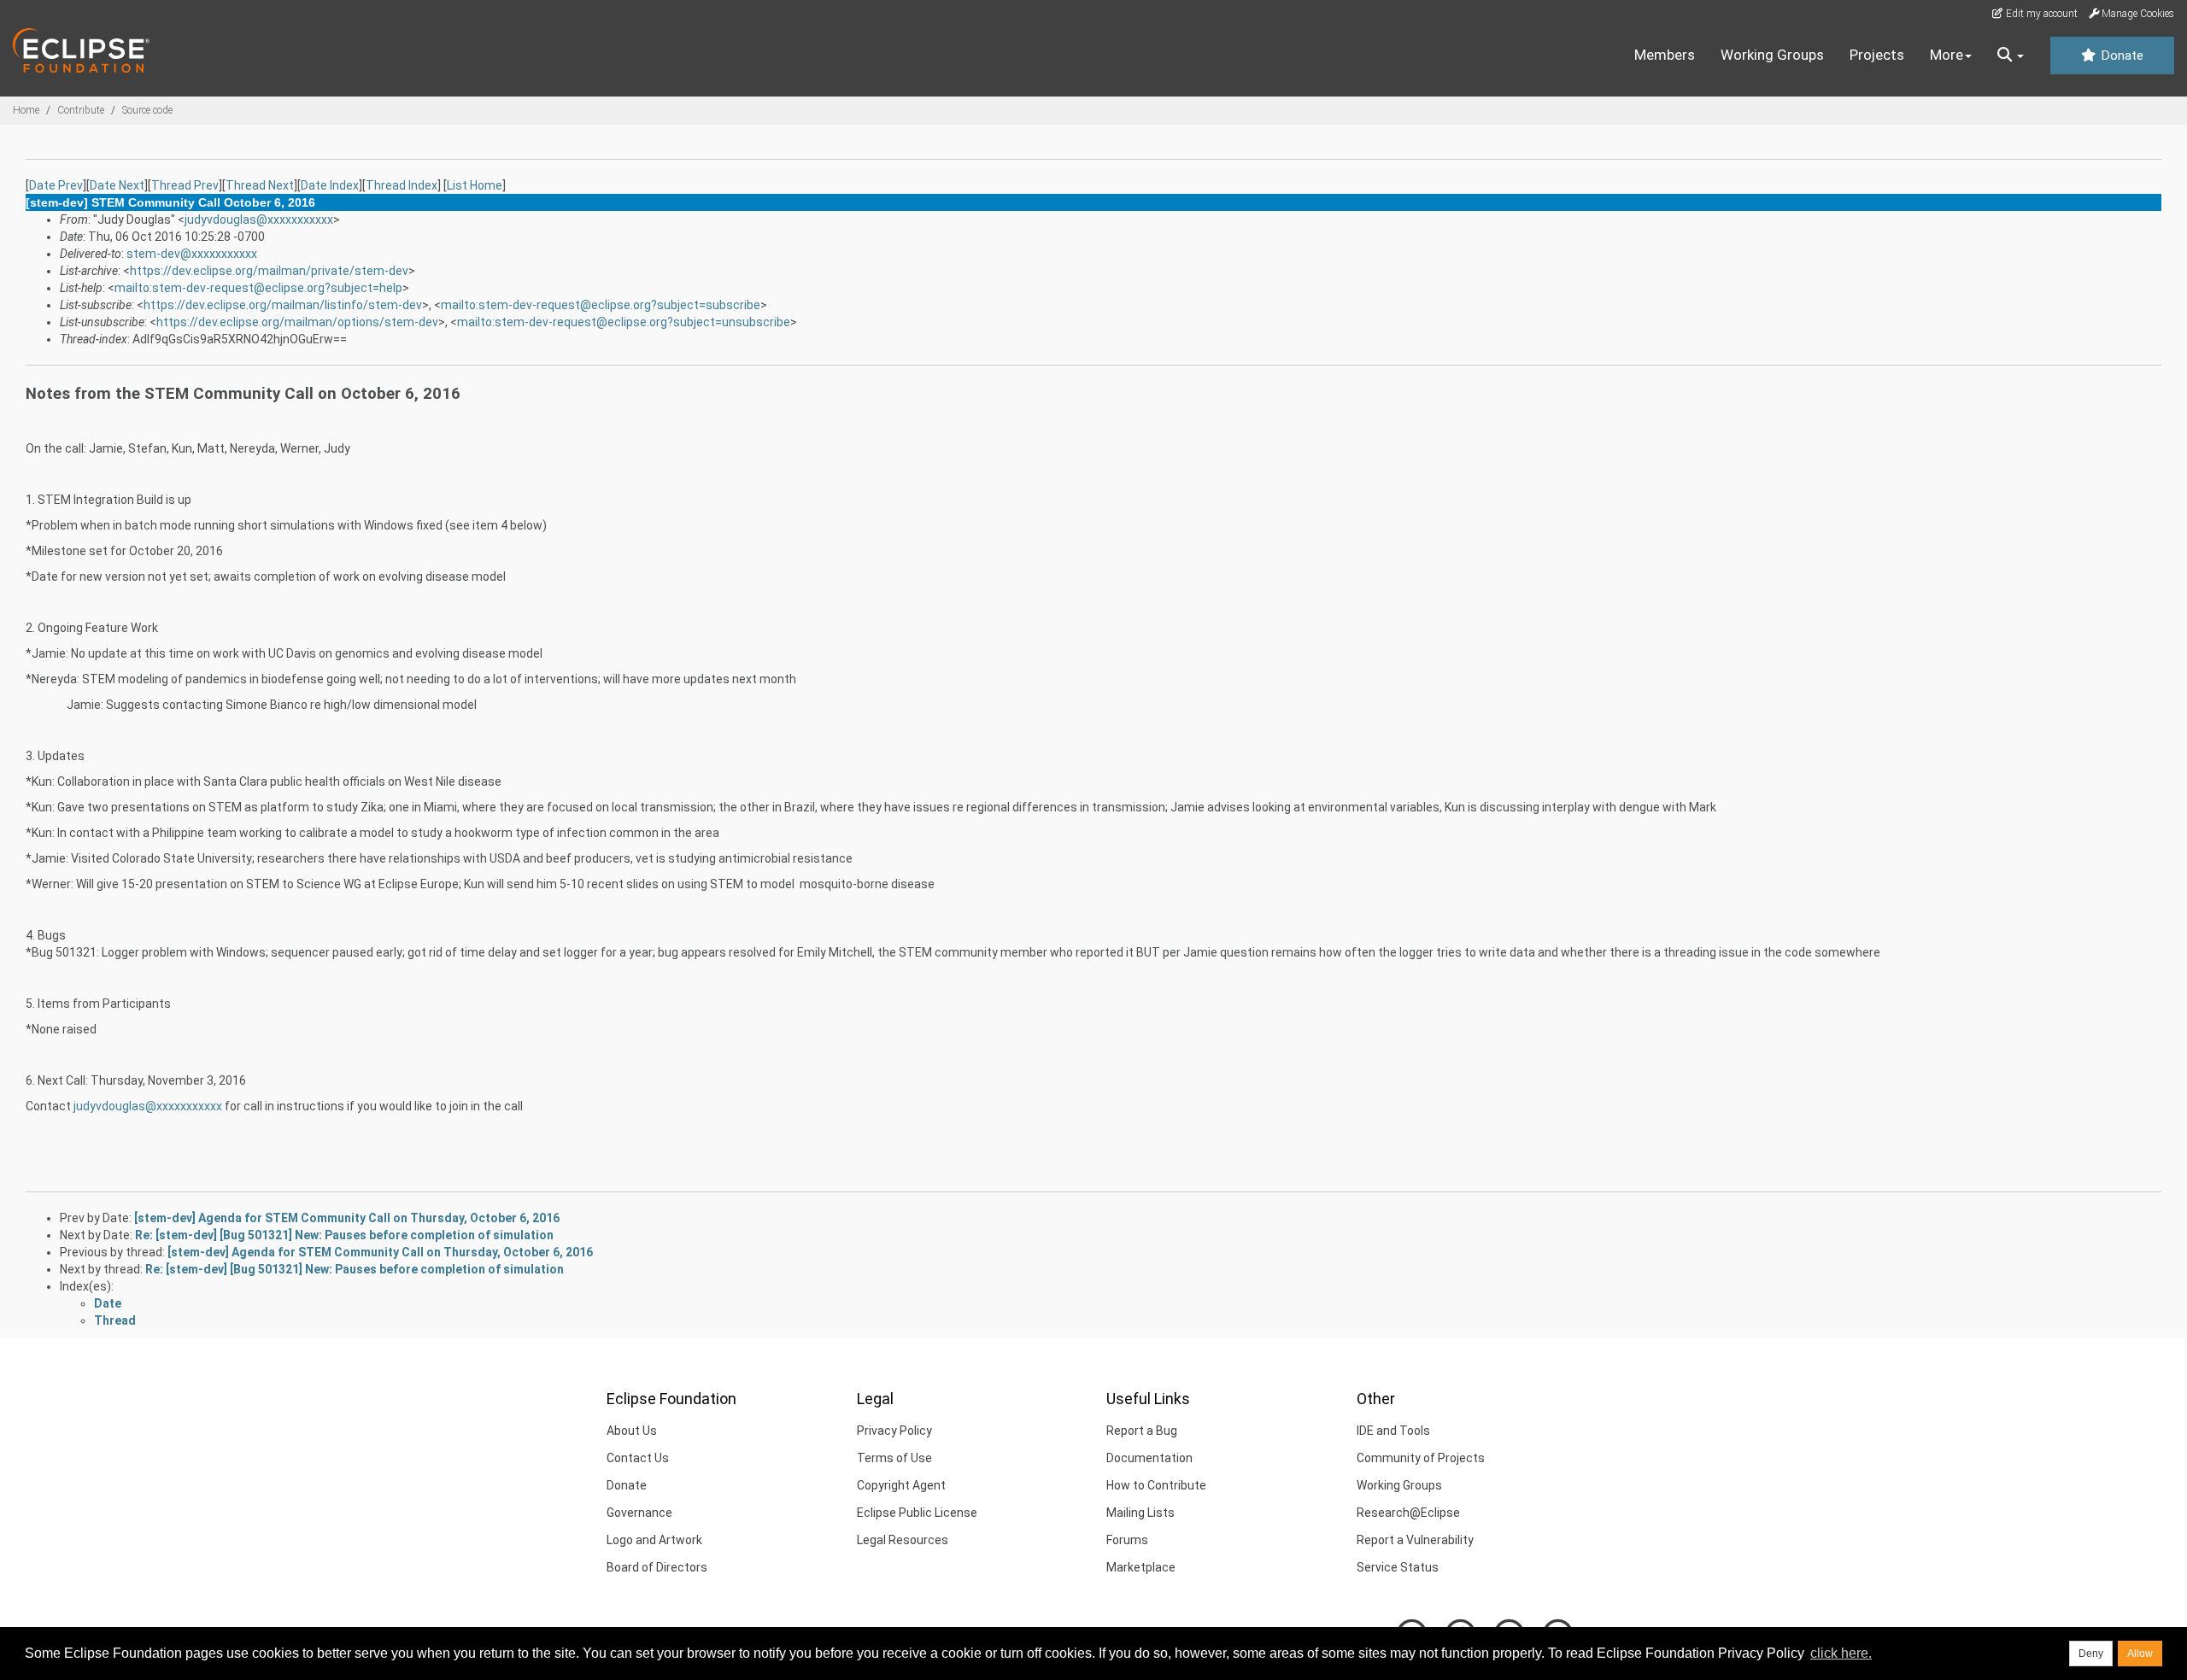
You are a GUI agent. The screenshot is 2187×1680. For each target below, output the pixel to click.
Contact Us (638, 1458)
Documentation (1149, 1458)
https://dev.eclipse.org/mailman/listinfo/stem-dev (283, 305)
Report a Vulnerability (1415, 1540)
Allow (2140, 1654)
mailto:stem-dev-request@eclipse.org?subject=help (258, 288)
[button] (2011, 56)
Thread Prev (185, 185)
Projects (1877, 55)
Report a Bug (1142, 1431)
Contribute (81, 110)
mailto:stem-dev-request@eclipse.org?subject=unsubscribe (624, 322)
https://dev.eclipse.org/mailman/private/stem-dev (269, 271)
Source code (147, 110)
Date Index (330, 185)
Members (1665, 55)
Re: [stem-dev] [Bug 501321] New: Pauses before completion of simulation (344, 1235)
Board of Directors (657, 1567)
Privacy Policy (894, 1431)
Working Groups (1772, 55)
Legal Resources (903, 1540)
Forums (1127, 1540)
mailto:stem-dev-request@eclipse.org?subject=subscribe (601, 305)
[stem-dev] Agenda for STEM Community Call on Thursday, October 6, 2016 (347, 1218)
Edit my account (2040, 14)
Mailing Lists (1140, 1513)
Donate (2120, 56)
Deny (2091, 1654)
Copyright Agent (901, 1485)
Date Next (117, 185)
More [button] (1947, 55)
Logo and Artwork (654, 1540)
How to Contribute (1156, 1485)
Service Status (1398, 1567)
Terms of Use (894, 1458)
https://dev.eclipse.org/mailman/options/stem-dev (297, 322)
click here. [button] (1841, 1653)
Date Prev (56, 185)
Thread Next (260, 185)
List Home (475, 185)
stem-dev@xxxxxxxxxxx (192, 254)
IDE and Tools (1393, 1431)
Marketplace (1141, 1567)
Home (26, 110)
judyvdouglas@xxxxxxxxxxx (259, 220)
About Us (632, 1431)
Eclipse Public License (917, 1513)
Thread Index (402, 185)
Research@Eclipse (1408, 1513)
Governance (639, 1513)
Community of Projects (1421, 1458)
